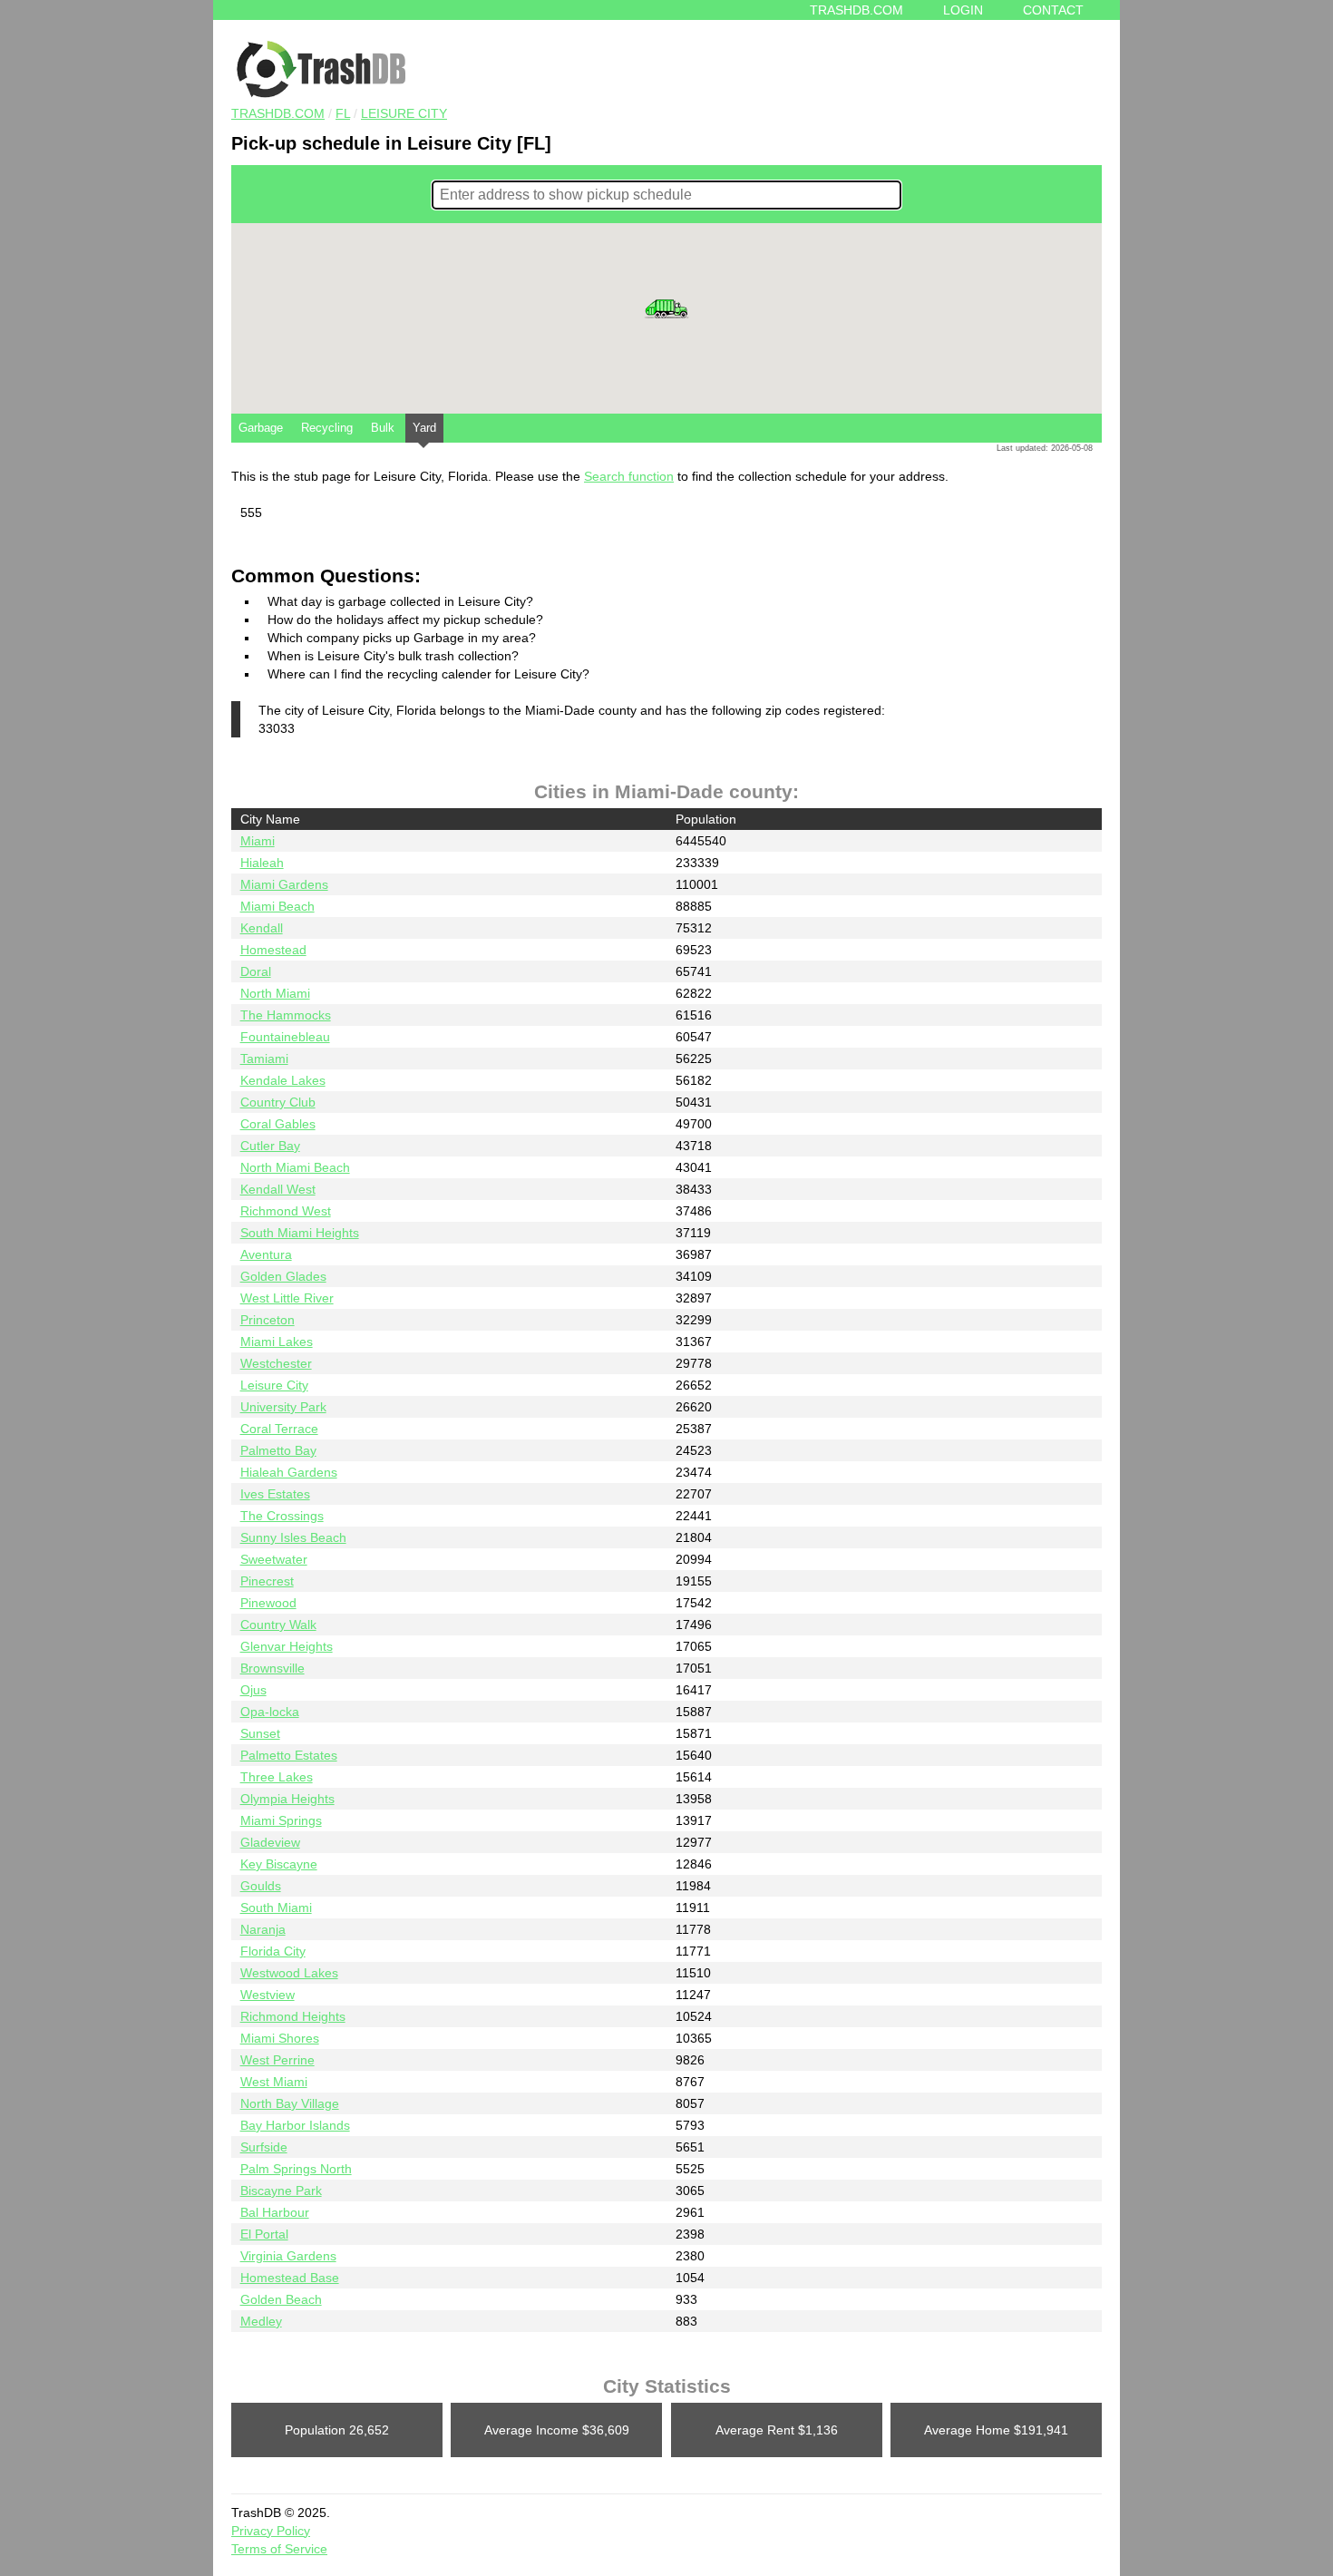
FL (343, 113)
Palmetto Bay (278, 1450)
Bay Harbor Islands (295, 2125)
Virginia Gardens (288, 2256)
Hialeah (262, 863)
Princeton (268, 1320)
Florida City (273, 1951)
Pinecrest (267, 1581)
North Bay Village (290, 2103)
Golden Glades (283, 1276)
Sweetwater (274, 1559)
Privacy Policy (271, 2531)
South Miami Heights (300, 1233)
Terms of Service (279, 2549)
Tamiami (264, 1059)
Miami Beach (277, 906)
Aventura (266, 1254)
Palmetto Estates (289, 1755)
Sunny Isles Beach (293, 1537)
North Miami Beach (295, 1167)
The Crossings (282, 1516)
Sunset (260, 1733)
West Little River (287, 1298)
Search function (629, 476)
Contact (1053, 10)
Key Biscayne (279, 1864)
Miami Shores (280, 2038)
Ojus (253, 1690)
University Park (283, 1407)
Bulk (383, 428)
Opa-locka (270, 1712)
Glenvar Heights (287, 1646)
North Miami (275, 993)
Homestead (273, 950)
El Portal (264, 2234)
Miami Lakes (277, 1342)
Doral (256, 971)
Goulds (261, 1886)
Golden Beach (281, 2299)
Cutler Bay (270, 1146)
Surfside (264, 2147)
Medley (261, 2321)
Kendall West (278, 1189)
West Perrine (277, 2060)
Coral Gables (278, 1124)
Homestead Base (290, 2278)
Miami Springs (281, 1820)
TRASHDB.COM (278, 113)
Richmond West (286, 1211)
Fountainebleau (285, 1037)
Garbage (261, 428)
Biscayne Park (281, 2191)
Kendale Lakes (283, 1080)
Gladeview (270, 1842)
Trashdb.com (856, 10)
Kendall (262, 928)
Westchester (276, 1363)
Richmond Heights (293, 2016)
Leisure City (404, 113)
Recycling (327, 428)
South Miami (276, 1908)
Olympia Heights (287, 1799)
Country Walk (278, 1625)
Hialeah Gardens (289, 1472)
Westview (268, 1995)
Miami (258, 841)
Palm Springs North (296, 2169)
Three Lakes (277, 1777)
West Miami (274, 2082)
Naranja (263, 1929)
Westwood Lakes (289, 1973)
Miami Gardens (284, 884)
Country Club (278, 1102)
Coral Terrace (279, 1429)
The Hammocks (286, 1015)
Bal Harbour (275, 2212)
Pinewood (268, 1603)
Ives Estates (275, 1494)
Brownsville (272, 1668)
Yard (424, 428)
